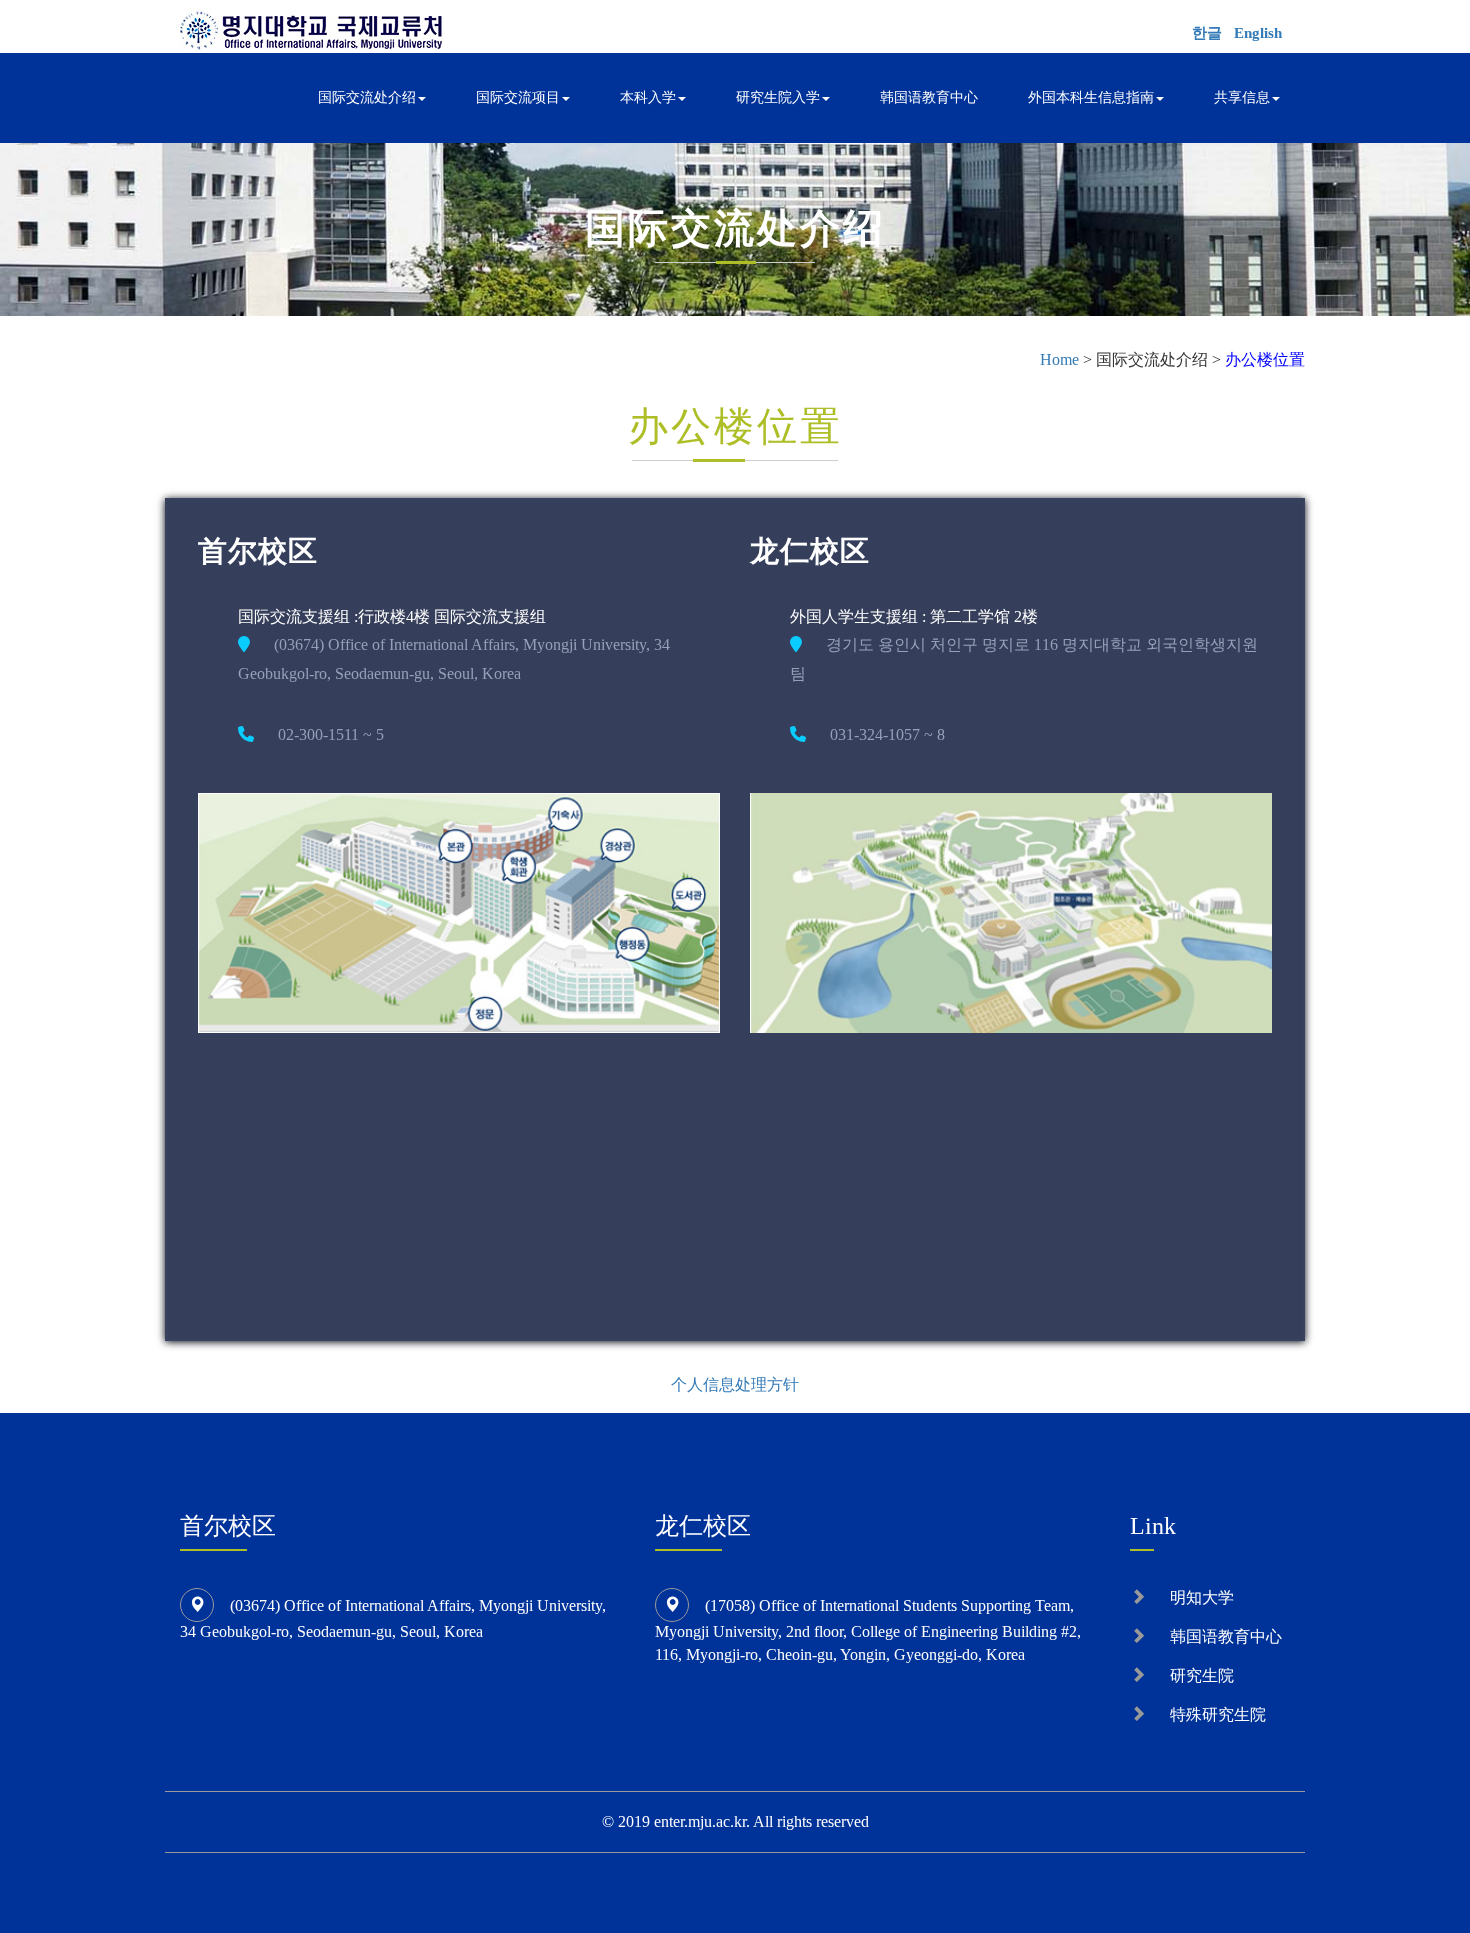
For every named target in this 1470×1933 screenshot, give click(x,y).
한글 (1207, 33)
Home (1059, 359)
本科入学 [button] (648, 97)
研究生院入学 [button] (778, 97)
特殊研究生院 (1218, 1714)
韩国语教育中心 (929, 97)
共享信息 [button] (1242, 97)
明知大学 (1202, 1597)
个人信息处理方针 (735, 1384)
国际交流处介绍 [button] (367, 97)
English (1258, 33)
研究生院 (1202, 1675)
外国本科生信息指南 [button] (1091, 97)
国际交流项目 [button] (518, 97)
